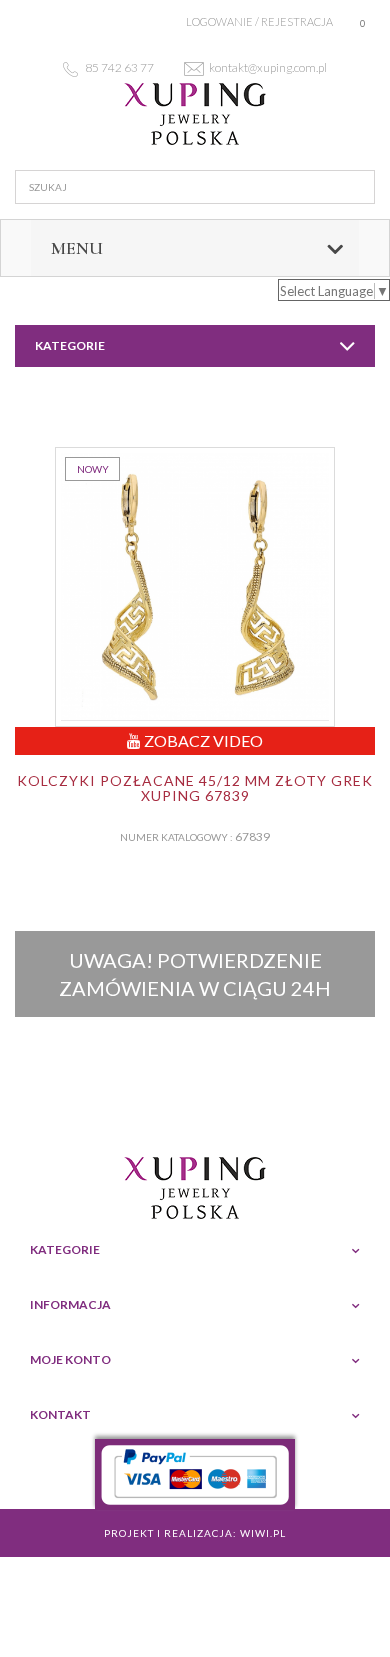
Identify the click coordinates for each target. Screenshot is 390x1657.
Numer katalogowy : (176, 837)
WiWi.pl (263, 1533)
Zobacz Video (202, 740)
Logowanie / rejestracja (259, 21)
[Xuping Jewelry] (195, 114)
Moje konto (70, 1359)
